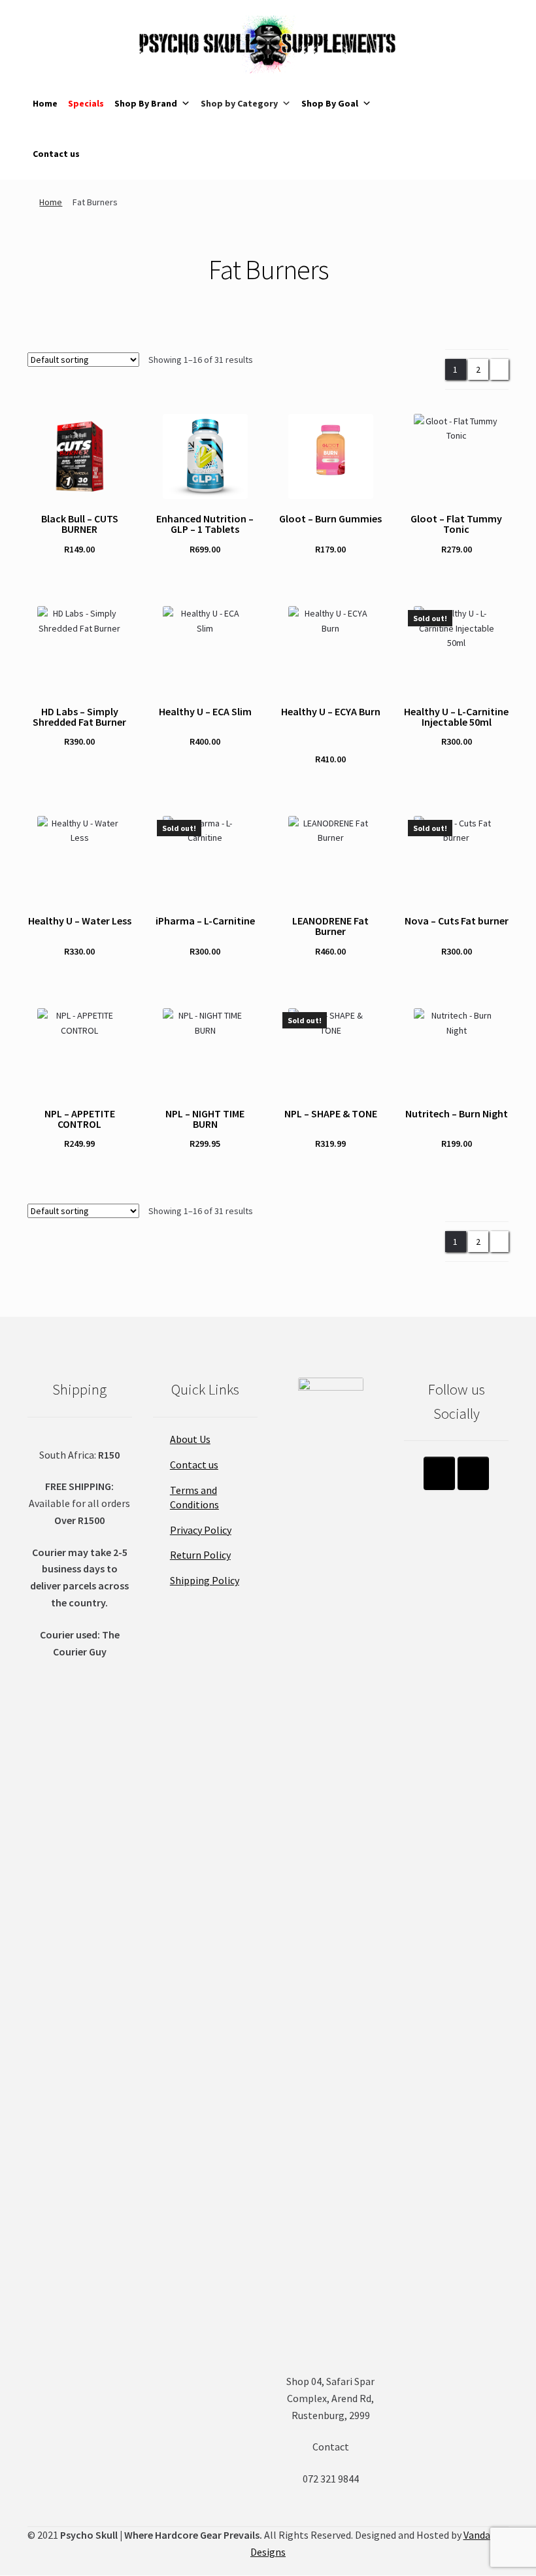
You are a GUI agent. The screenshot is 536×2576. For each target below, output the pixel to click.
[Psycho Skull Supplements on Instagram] (439, 1473)
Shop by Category (239, 103)
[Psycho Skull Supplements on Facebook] (473, 1473)
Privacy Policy (201, 1530)
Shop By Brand (146, 103)
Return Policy (200, 1555)
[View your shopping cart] (433, 79)
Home (45, 103)
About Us (190, 1439)
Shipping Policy (205, 1580)
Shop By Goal (330, 103)
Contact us (56, 154)
